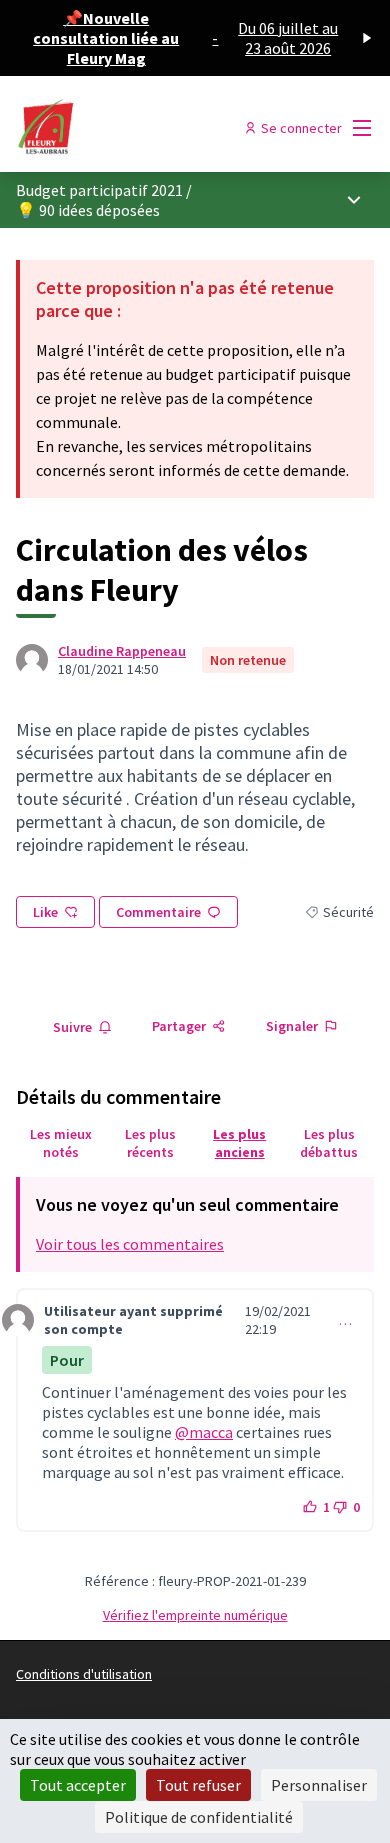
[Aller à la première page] (148, 128)
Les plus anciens (239, 1143)
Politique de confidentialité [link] (199, 1817)
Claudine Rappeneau (122, 651)
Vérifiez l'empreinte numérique (195, 1615)
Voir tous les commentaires (130, 1244)
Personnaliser (319, 1785)
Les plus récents (150, 1143)
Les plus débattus (329, 1143)
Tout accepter (78, 1785)
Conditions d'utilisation (84, 1674)
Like (45, 912)
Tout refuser (198, 1785)
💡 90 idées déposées (88, 210)
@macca (204, 1432)
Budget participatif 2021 (99, 190)
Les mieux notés (61, 1143)
